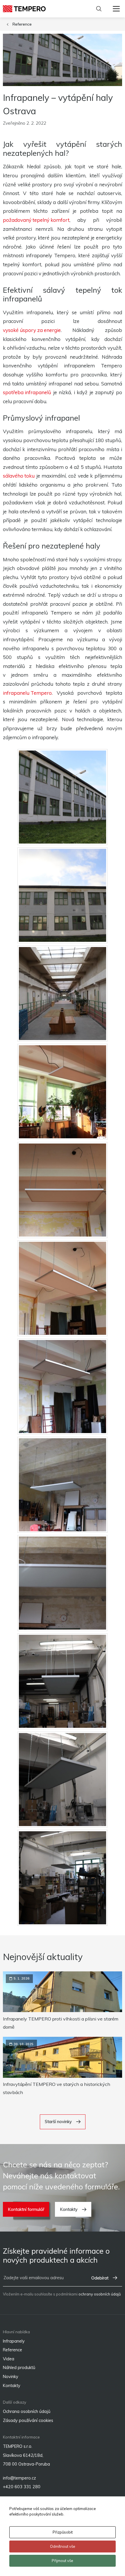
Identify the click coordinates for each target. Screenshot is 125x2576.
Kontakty (69, 2209)
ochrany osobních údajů (100, 2294)
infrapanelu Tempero (27, 693)
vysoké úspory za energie (32, 330)
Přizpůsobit (63, 2532)
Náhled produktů (19, 2367)
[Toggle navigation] (116, 9)
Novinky (11, 2376)
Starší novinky (58, 2122)
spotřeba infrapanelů (27, 392)
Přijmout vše (63, 2561)
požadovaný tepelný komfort (36, 220)
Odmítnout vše (63, 2546)
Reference (22, 24)
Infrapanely (14, 2341)
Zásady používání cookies (28, 2420)
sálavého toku (19, 476)
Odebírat (100, 2278)
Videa (9, 2359)
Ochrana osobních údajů (27, 2411)
